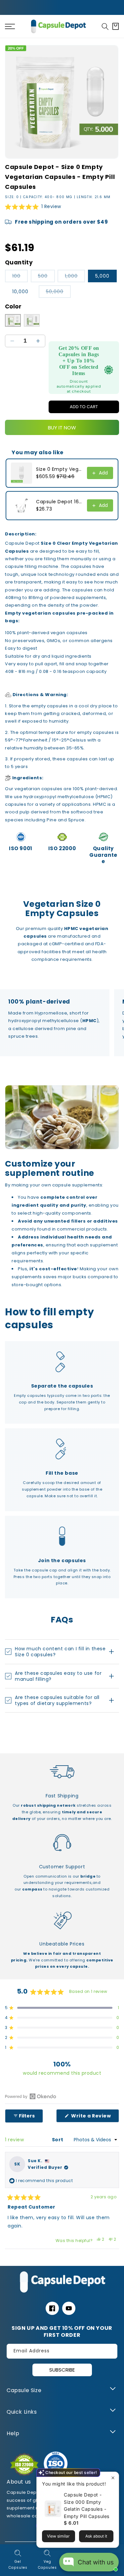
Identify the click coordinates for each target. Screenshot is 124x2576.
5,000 (102, 276)
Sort (58, 2140)
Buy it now (62, 428)
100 (20, 277)
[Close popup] (113, 2478)
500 (46, 277)
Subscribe (62, 2370)
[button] (105, 27)
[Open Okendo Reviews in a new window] (31, 2096)
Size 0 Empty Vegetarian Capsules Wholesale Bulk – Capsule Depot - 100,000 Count (60, 469)
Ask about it (96, 2536)
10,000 (20, 292)
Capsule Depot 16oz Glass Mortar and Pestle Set (60, 502)
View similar (58, 2536)
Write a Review (95, 2117)
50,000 (58, 293)
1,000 (75, 277)
